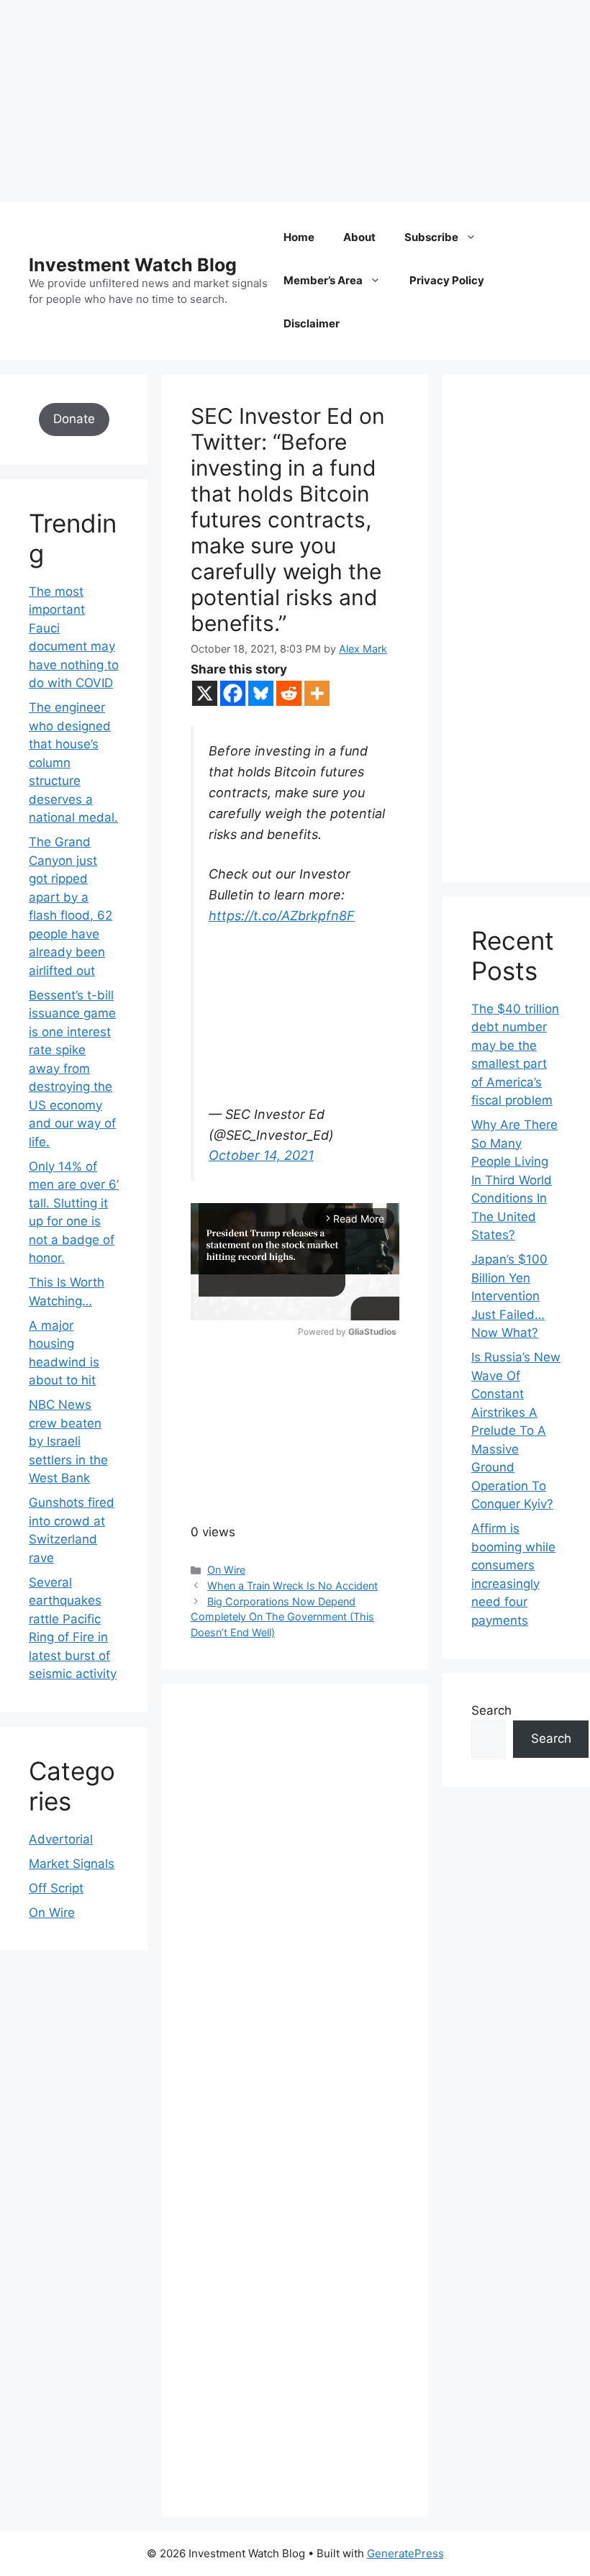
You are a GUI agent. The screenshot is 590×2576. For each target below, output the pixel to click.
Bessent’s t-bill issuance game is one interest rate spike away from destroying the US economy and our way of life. (72, 1069)
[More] (317, 693)
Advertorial (61, 1839)
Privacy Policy (447, 280)
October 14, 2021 (261, 1155)
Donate (74, 419)
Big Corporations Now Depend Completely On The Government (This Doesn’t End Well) (282, 1617)
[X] (205, 693)
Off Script (56, 1888)
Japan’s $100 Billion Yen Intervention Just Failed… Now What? (509, 1296)
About (359, 237)
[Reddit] (289, 693)
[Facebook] (233, 693)
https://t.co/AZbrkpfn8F (282, 916)
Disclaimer (312, 323)
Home (299, 237)
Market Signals (72, 1864)
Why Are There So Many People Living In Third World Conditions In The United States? (514, 1180)
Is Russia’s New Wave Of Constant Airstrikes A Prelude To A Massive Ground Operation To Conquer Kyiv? (516, 1430)
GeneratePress (405, 2553)
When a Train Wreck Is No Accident (292, 1586)
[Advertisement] (295, 101)
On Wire (226, 1570)
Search (491, 1710)
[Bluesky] (261, 693)
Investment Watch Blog (133, 265)
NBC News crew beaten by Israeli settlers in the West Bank (68, 1441)
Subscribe (431, 237)
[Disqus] (295, 1910)
